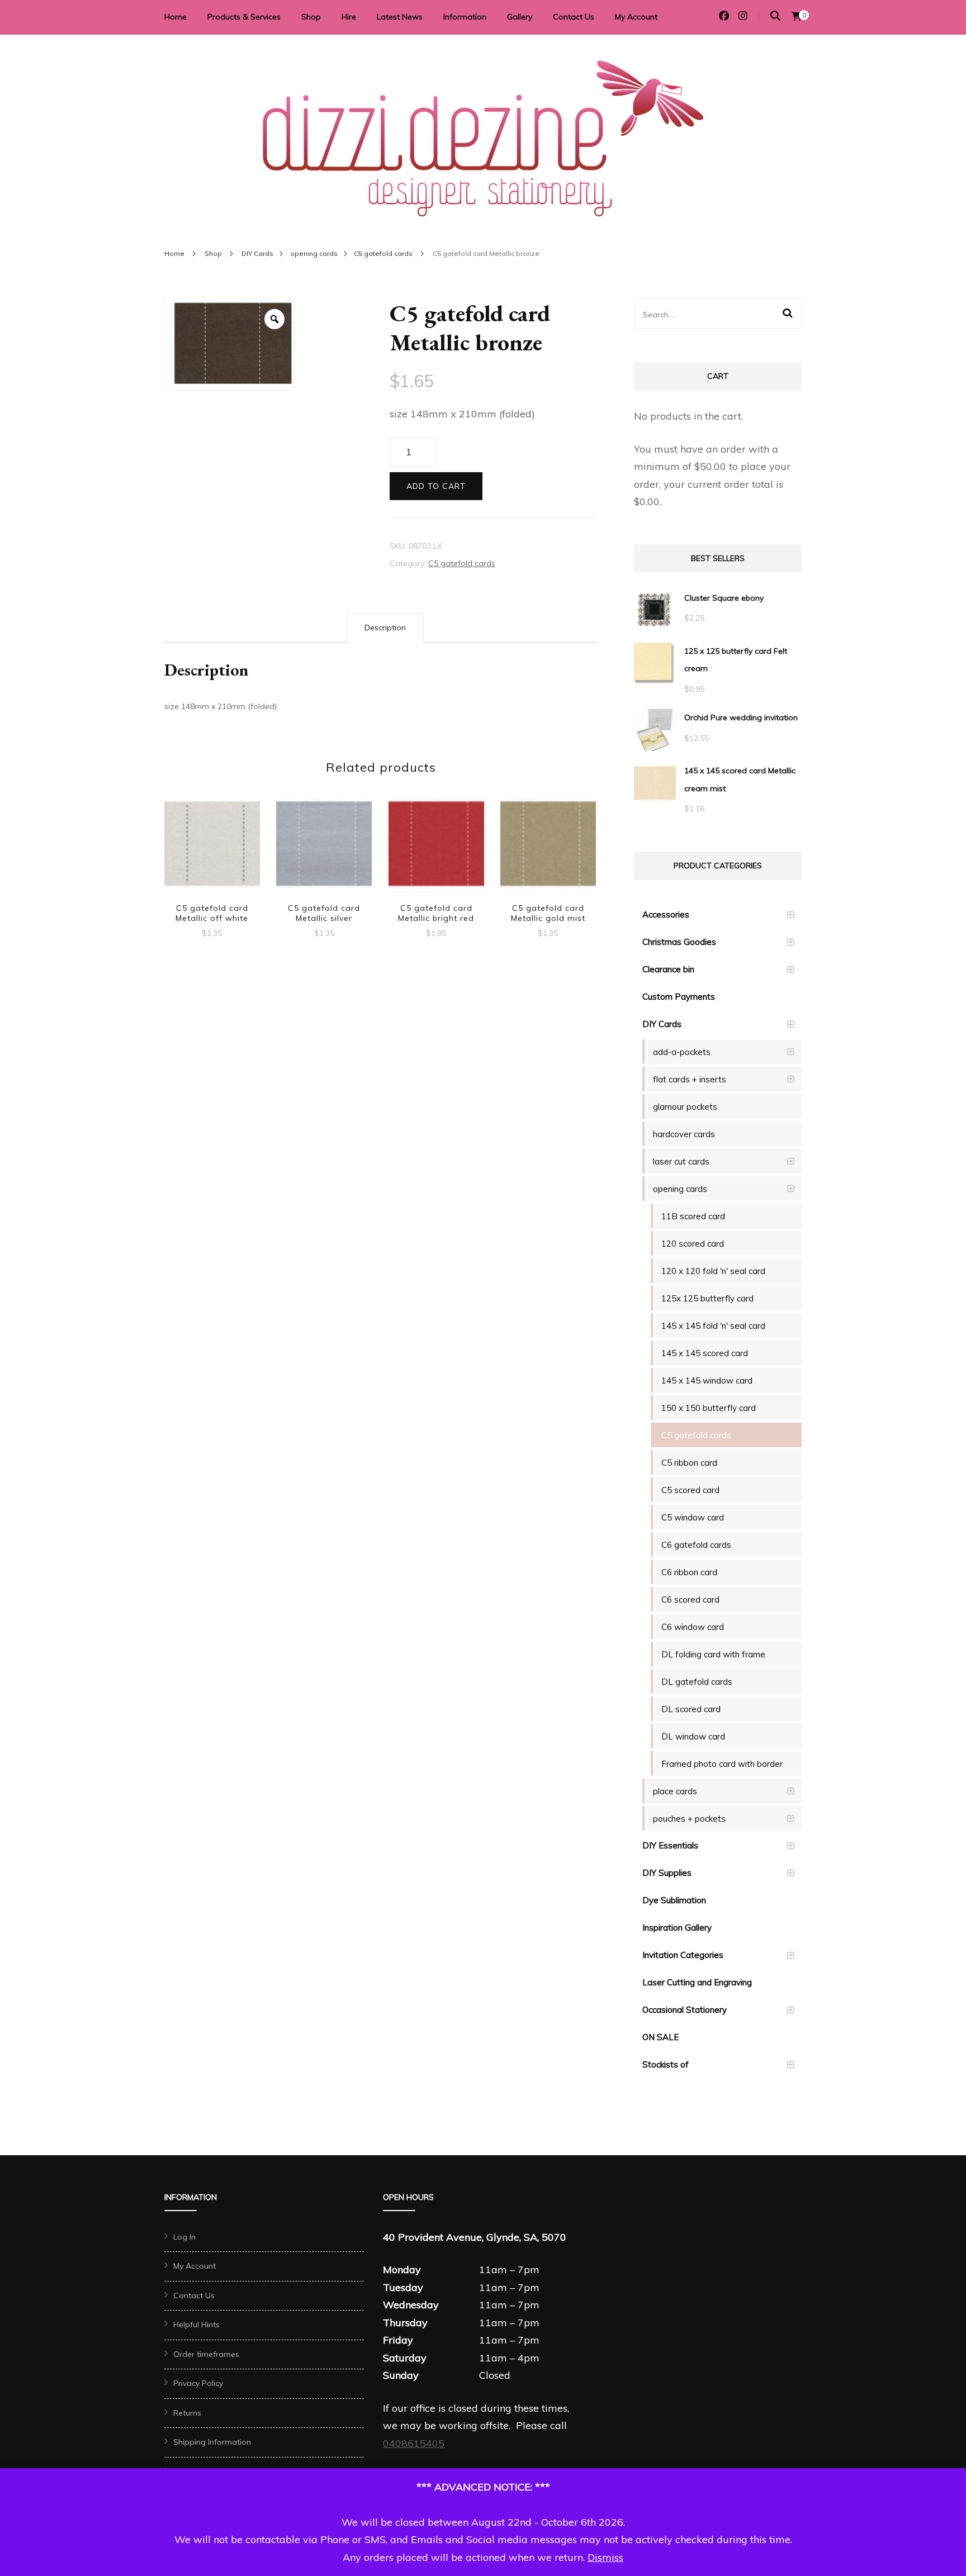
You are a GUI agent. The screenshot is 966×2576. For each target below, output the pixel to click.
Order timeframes (206, 2354)
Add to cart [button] (212, 847)
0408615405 (414, 2443)
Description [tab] (385, 628)
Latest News (400, 17)
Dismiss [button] (605, 2557)
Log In (184, 2237)
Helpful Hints (196, 2325)
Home (176, 17)
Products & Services (244, 17)
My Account (636, 17)
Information (465, 17)
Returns (187, 2413)
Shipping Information (212, 2442)
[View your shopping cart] (797, 16)
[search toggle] (775, 16)
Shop (311, 17)
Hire (349, 17)
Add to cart (436, 486)
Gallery (520, 17)
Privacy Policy (198, 2383)
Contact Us (574, 17)
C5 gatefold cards (462, 563)
